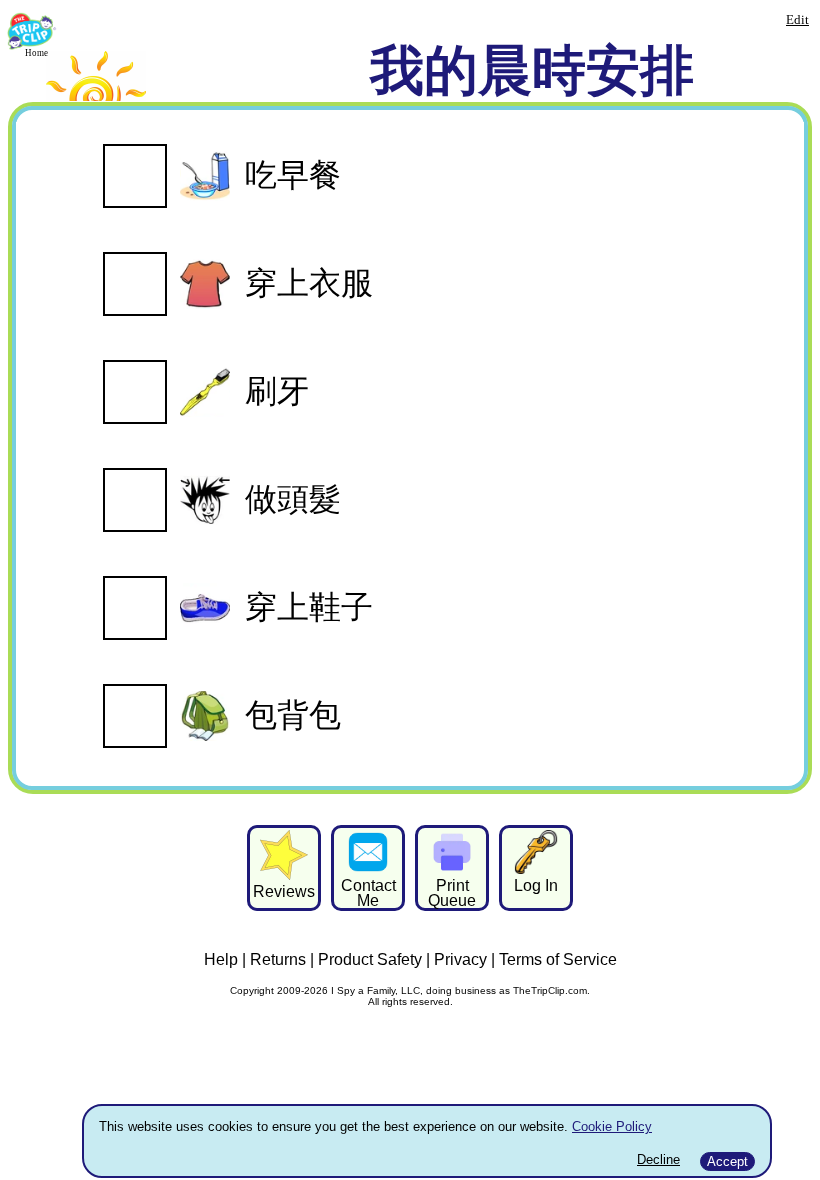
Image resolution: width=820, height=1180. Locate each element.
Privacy (460, 959)
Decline (658, 1159)
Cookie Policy (612, 1126)
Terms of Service (558, 959)
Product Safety (370, 959)
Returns (278, 959)
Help (221, 959)
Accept (727, 1161)
